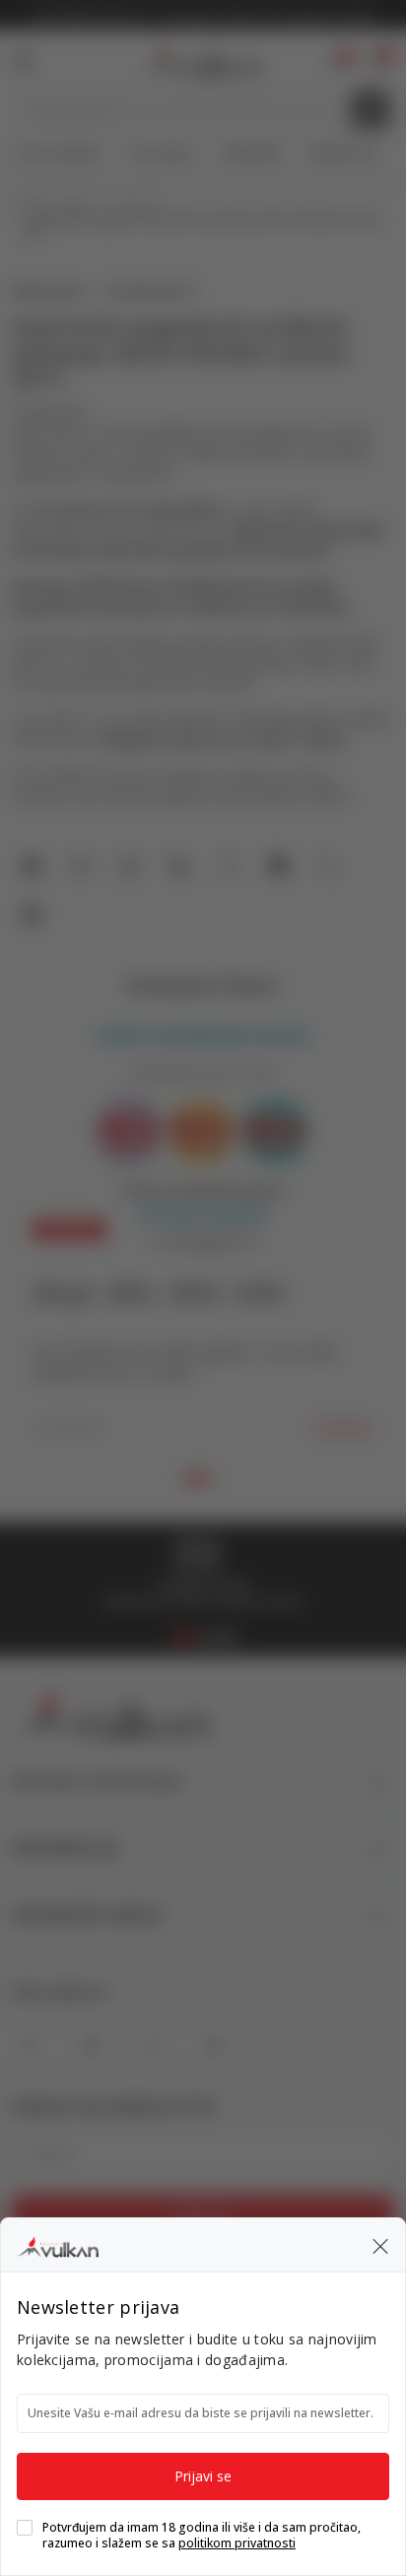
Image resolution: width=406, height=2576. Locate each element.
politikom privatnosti (237, 2543)
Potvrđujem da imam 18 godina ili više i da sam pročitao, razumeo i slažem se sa (202, 2536)
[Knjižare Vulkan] (58, 2244)
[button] (380, 2245)
